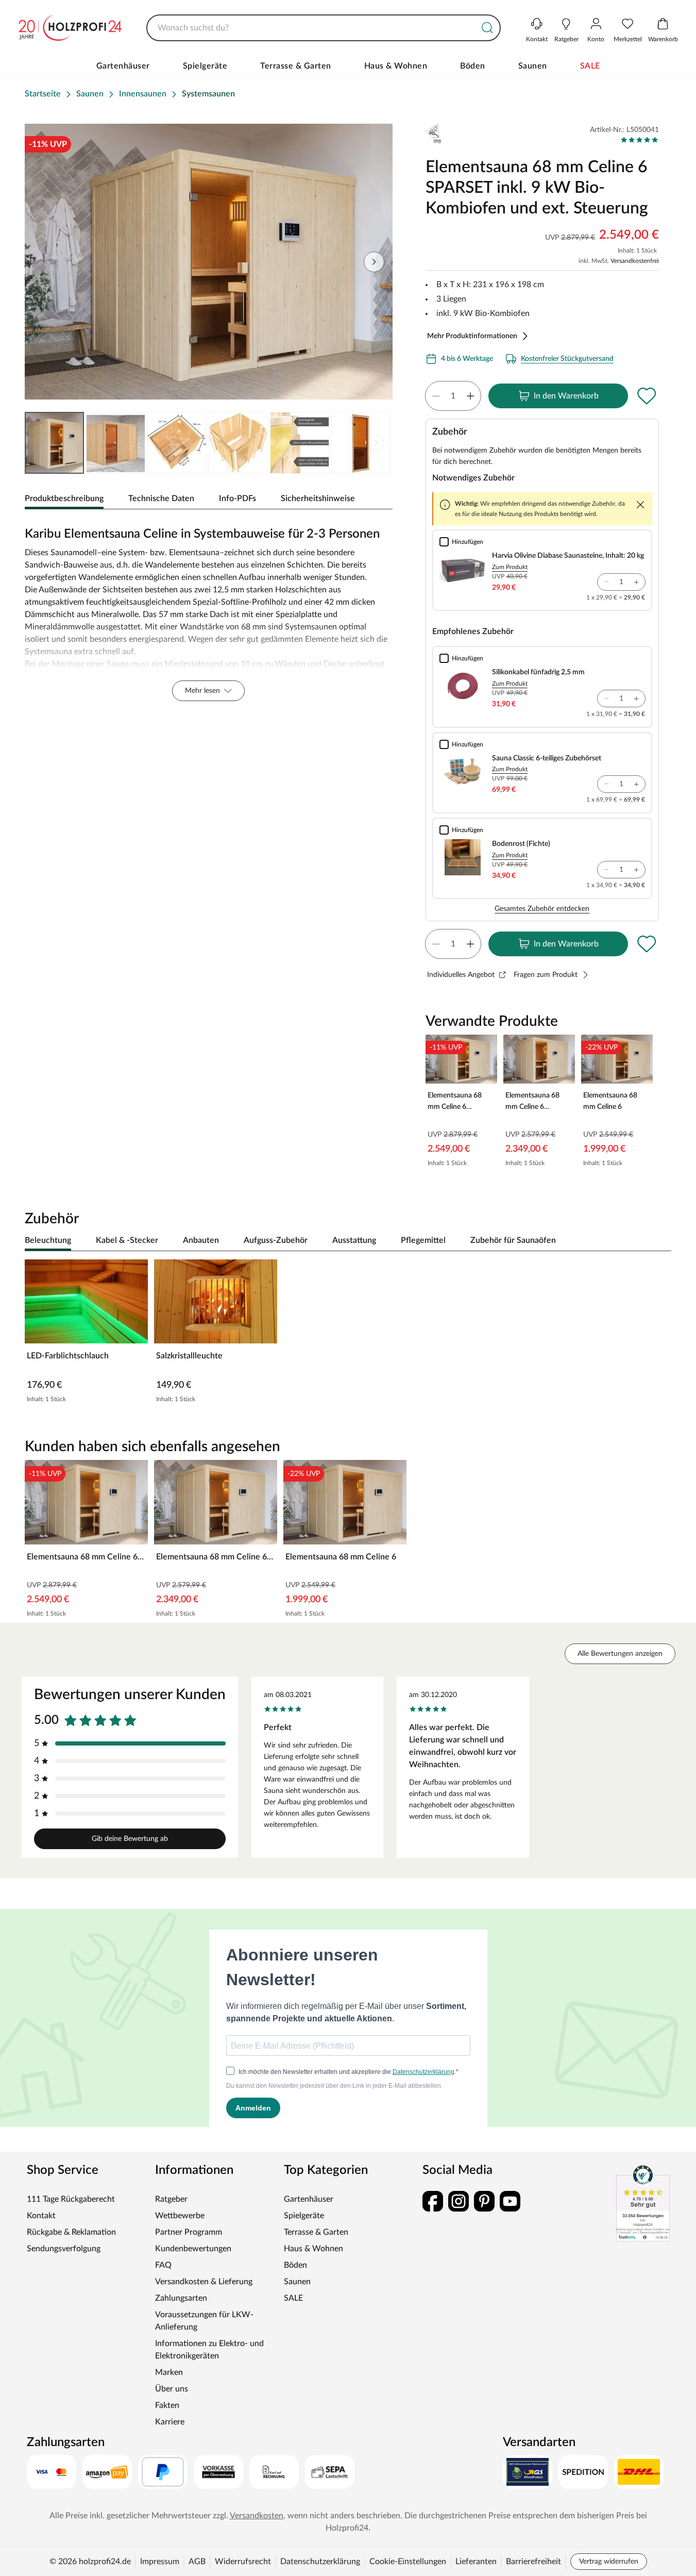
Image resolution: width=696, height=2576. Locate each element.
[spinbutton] (453, 396)
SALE (590, 66)
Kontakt (41, 2216)
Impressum (160, 2562)
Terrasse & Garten (296, 66)
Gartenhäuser (123, 66)
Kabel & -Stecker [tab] (127, 1240)
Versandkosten (257, 2516)
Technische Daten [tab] (161, 498)
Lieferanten (476, 2562)
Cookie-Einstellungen (408, 2562)
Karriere (170, 2422)
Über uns (172, 2389)
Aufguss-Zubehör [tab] (276, 1240)
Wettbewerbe (180, 2216)
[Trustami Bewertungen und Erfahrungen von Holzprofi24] (643, 2203)
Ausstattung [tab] (354, 1240)
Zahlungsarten (181, 2298)
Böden (473, 66)
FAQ (163, 2265)
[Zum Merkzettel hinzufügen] (647, 396)
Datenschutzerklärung (320, 2562)
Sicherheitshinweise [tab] (318, 498)
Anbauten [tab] (201, 1240)
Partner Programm (189, 2232)
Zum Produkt (510, 567)
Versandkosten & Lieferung (204, 2282)
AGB (197, 2562)
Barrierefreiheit (533, 2562)
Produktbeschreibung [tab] (64, 498)
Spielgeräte (205, 66)
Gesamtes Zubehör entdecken (542, 909)
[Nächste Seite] (376, 443)
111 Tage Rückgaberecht (71, 2199)
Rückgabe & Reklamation (71, 2232)
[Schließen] (640, 505)
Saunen (533, 66)
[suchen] (487, 28)
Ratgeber (171, 2199)
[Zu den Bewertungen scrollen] (640, 140)
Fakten (167, 2405)
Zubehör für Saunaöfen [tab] (513, 1240)
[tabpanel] (209, 611)
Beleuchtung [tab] (48, 1240)
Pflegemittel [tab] (423, 1240)
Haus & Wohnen (396, 66)
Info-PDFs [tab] (237, 498)
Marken (169, 2372)
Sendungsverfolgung (64, 2249)
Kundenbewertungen (193, 2249)
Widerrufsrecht (243, 2562)
